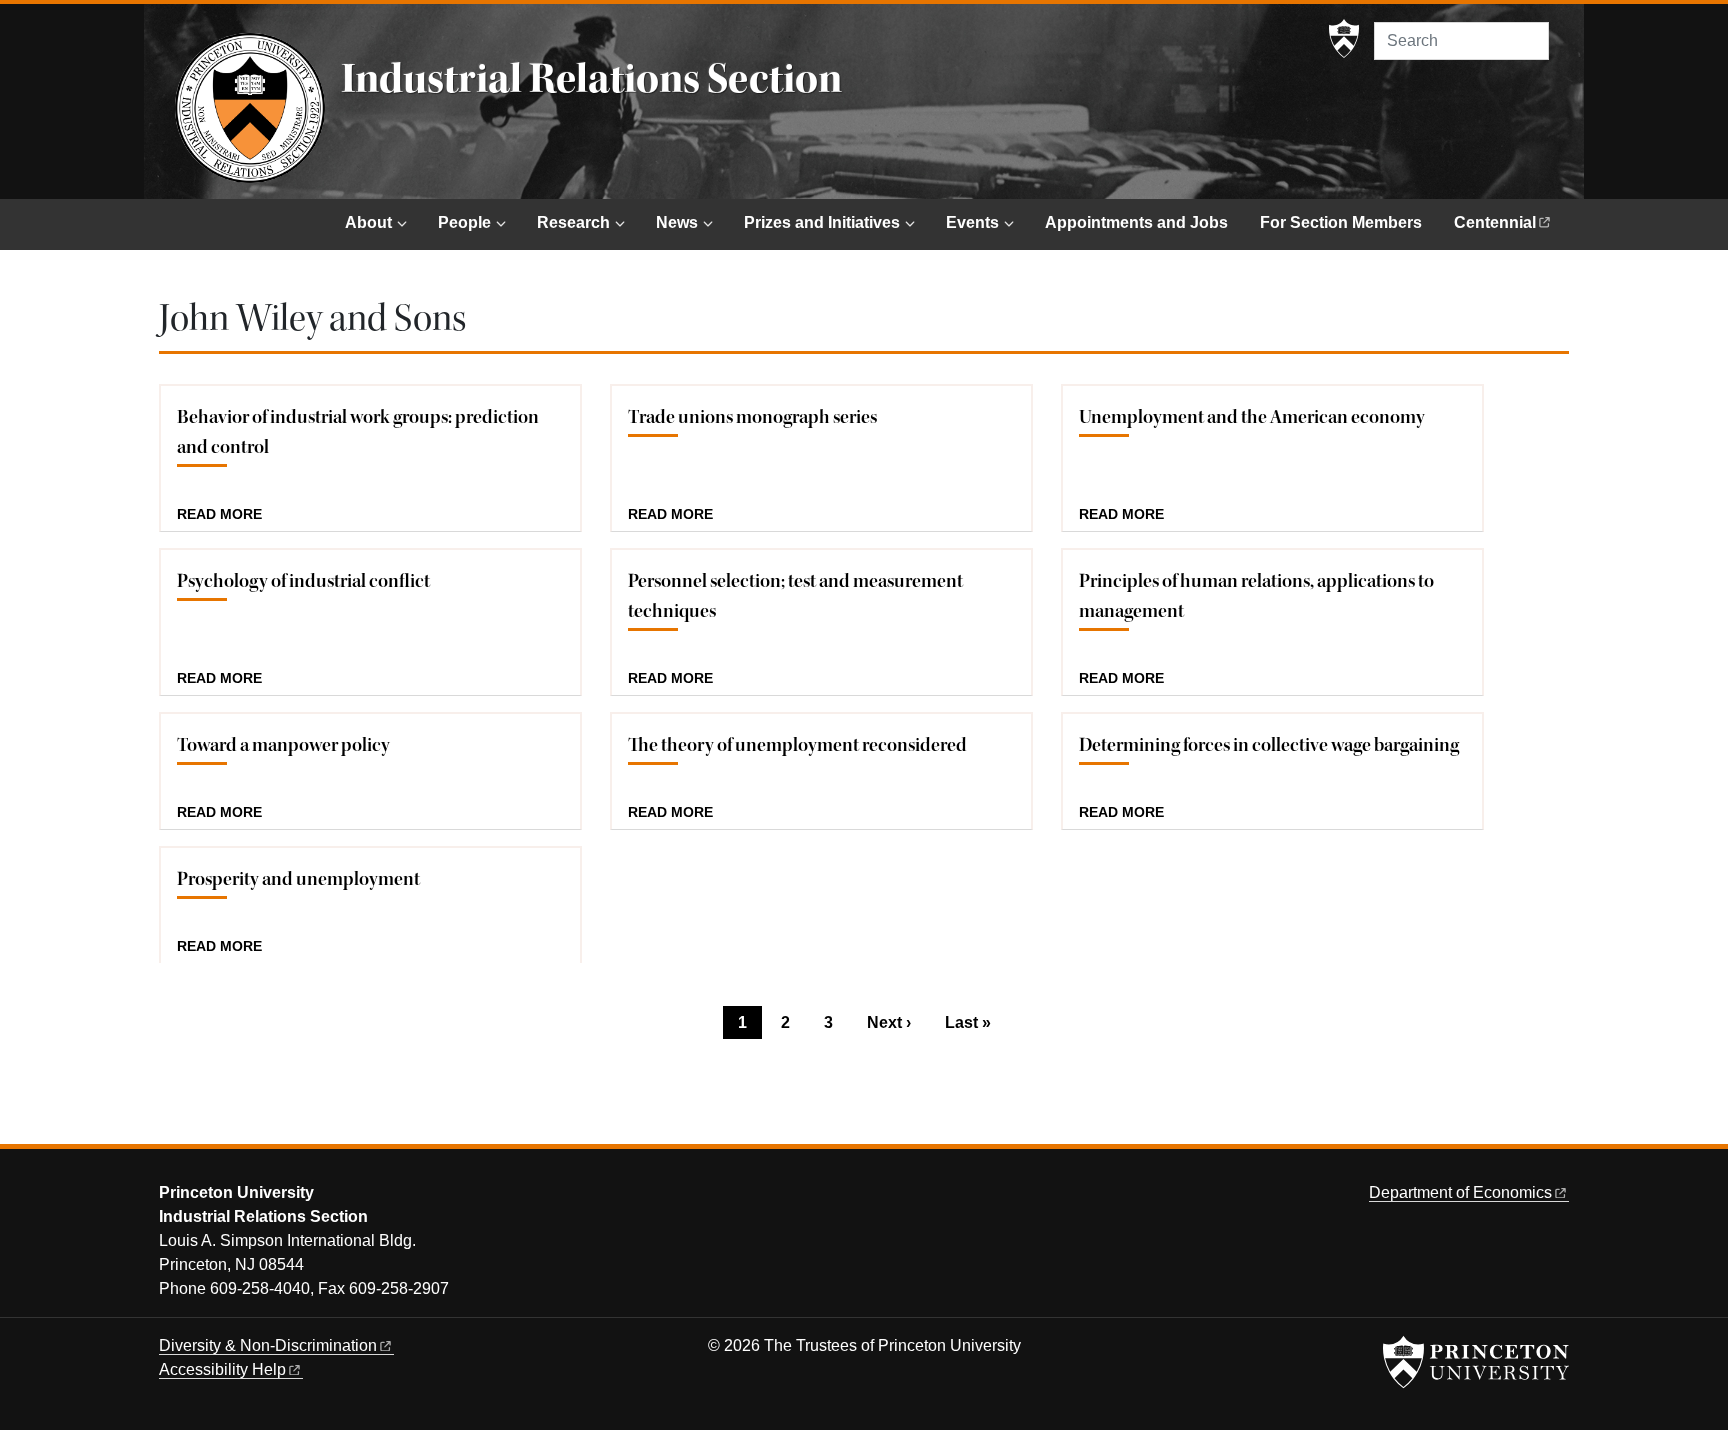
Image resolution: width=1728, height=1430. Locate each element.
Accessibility (222, 1369)
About (368, 222)
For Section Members (1341, 222)
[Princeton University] (1344, 39)
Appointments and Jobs (1136, 222)
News (677, 222)
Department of (1460, 1192)
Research (573, 222)
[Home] (250, 108)
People (464, 222)
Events (972, 222)
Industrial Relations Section (591, 79)
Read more (219, 515)
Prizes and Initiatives (822, 222)
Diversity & (268, 1345)
